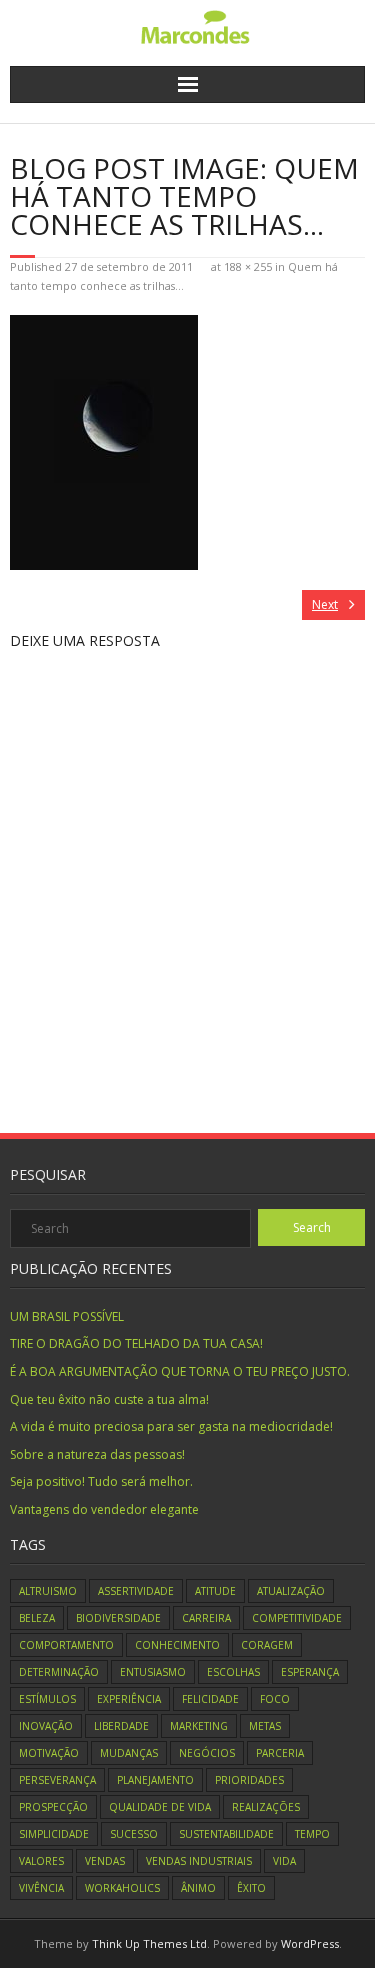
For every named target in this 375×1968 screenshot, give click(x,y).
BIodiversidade (118, 1618)
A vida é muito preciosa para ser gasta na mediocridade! (171, 1426)
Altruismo (48, 1591)
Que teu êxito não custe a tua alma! (109, 1399)
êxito (251, 1888)
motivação (49, 1753)
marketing (199, 1726)
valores (41, 1861)
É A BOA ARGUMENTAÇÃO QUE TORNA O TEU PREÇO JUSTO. (180, 1371)
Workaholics (122, 1888)
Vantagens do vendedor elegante (104, 1509)
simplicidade (54, 1834)
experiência (129, 1699)
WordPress (310, 1943)
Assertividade (136, 1591)
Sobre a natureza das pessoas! (97, 1454)
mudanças (129, 1753)
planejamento (155, 1780)
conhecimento (177, 1645)
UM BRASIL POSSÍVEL (67, 1316)
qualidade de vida (160, 1807)
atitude (215, 1591)
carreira (206, 1618)
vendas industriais (199, 1861)
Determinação (59, 1672)
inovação (46, 1726)
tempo (312, 1834)
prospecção (53, 1807)
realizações (266, 1807)
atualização (291, 1591)
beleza (37, 1618)
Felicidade (210, 1699)
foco (275, 1699)
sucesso (134, 1834)
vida (284, 1861)
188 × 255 (248, 266)
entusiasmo (153, 1672)
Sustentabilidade (226, 1834)
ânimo (198, 1888)
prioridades (249, 1780)
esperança (310, 1672)
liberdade (121, 1726)
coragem (267, 1645)
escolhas (233, 1672)
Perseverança (57, 1780)
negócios (207, 1753)
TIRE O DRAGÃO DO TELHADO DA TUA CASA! (136, 1343)
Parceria (280, 1753)
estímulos (47, 1699)
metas (265, 1726)
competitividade (297, 1618)
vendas (105, 1861)
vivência (41, 1888)
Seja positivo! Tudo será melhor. (101, 1481)
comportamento (66, 1645)
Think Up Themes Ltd (149, 1943)
